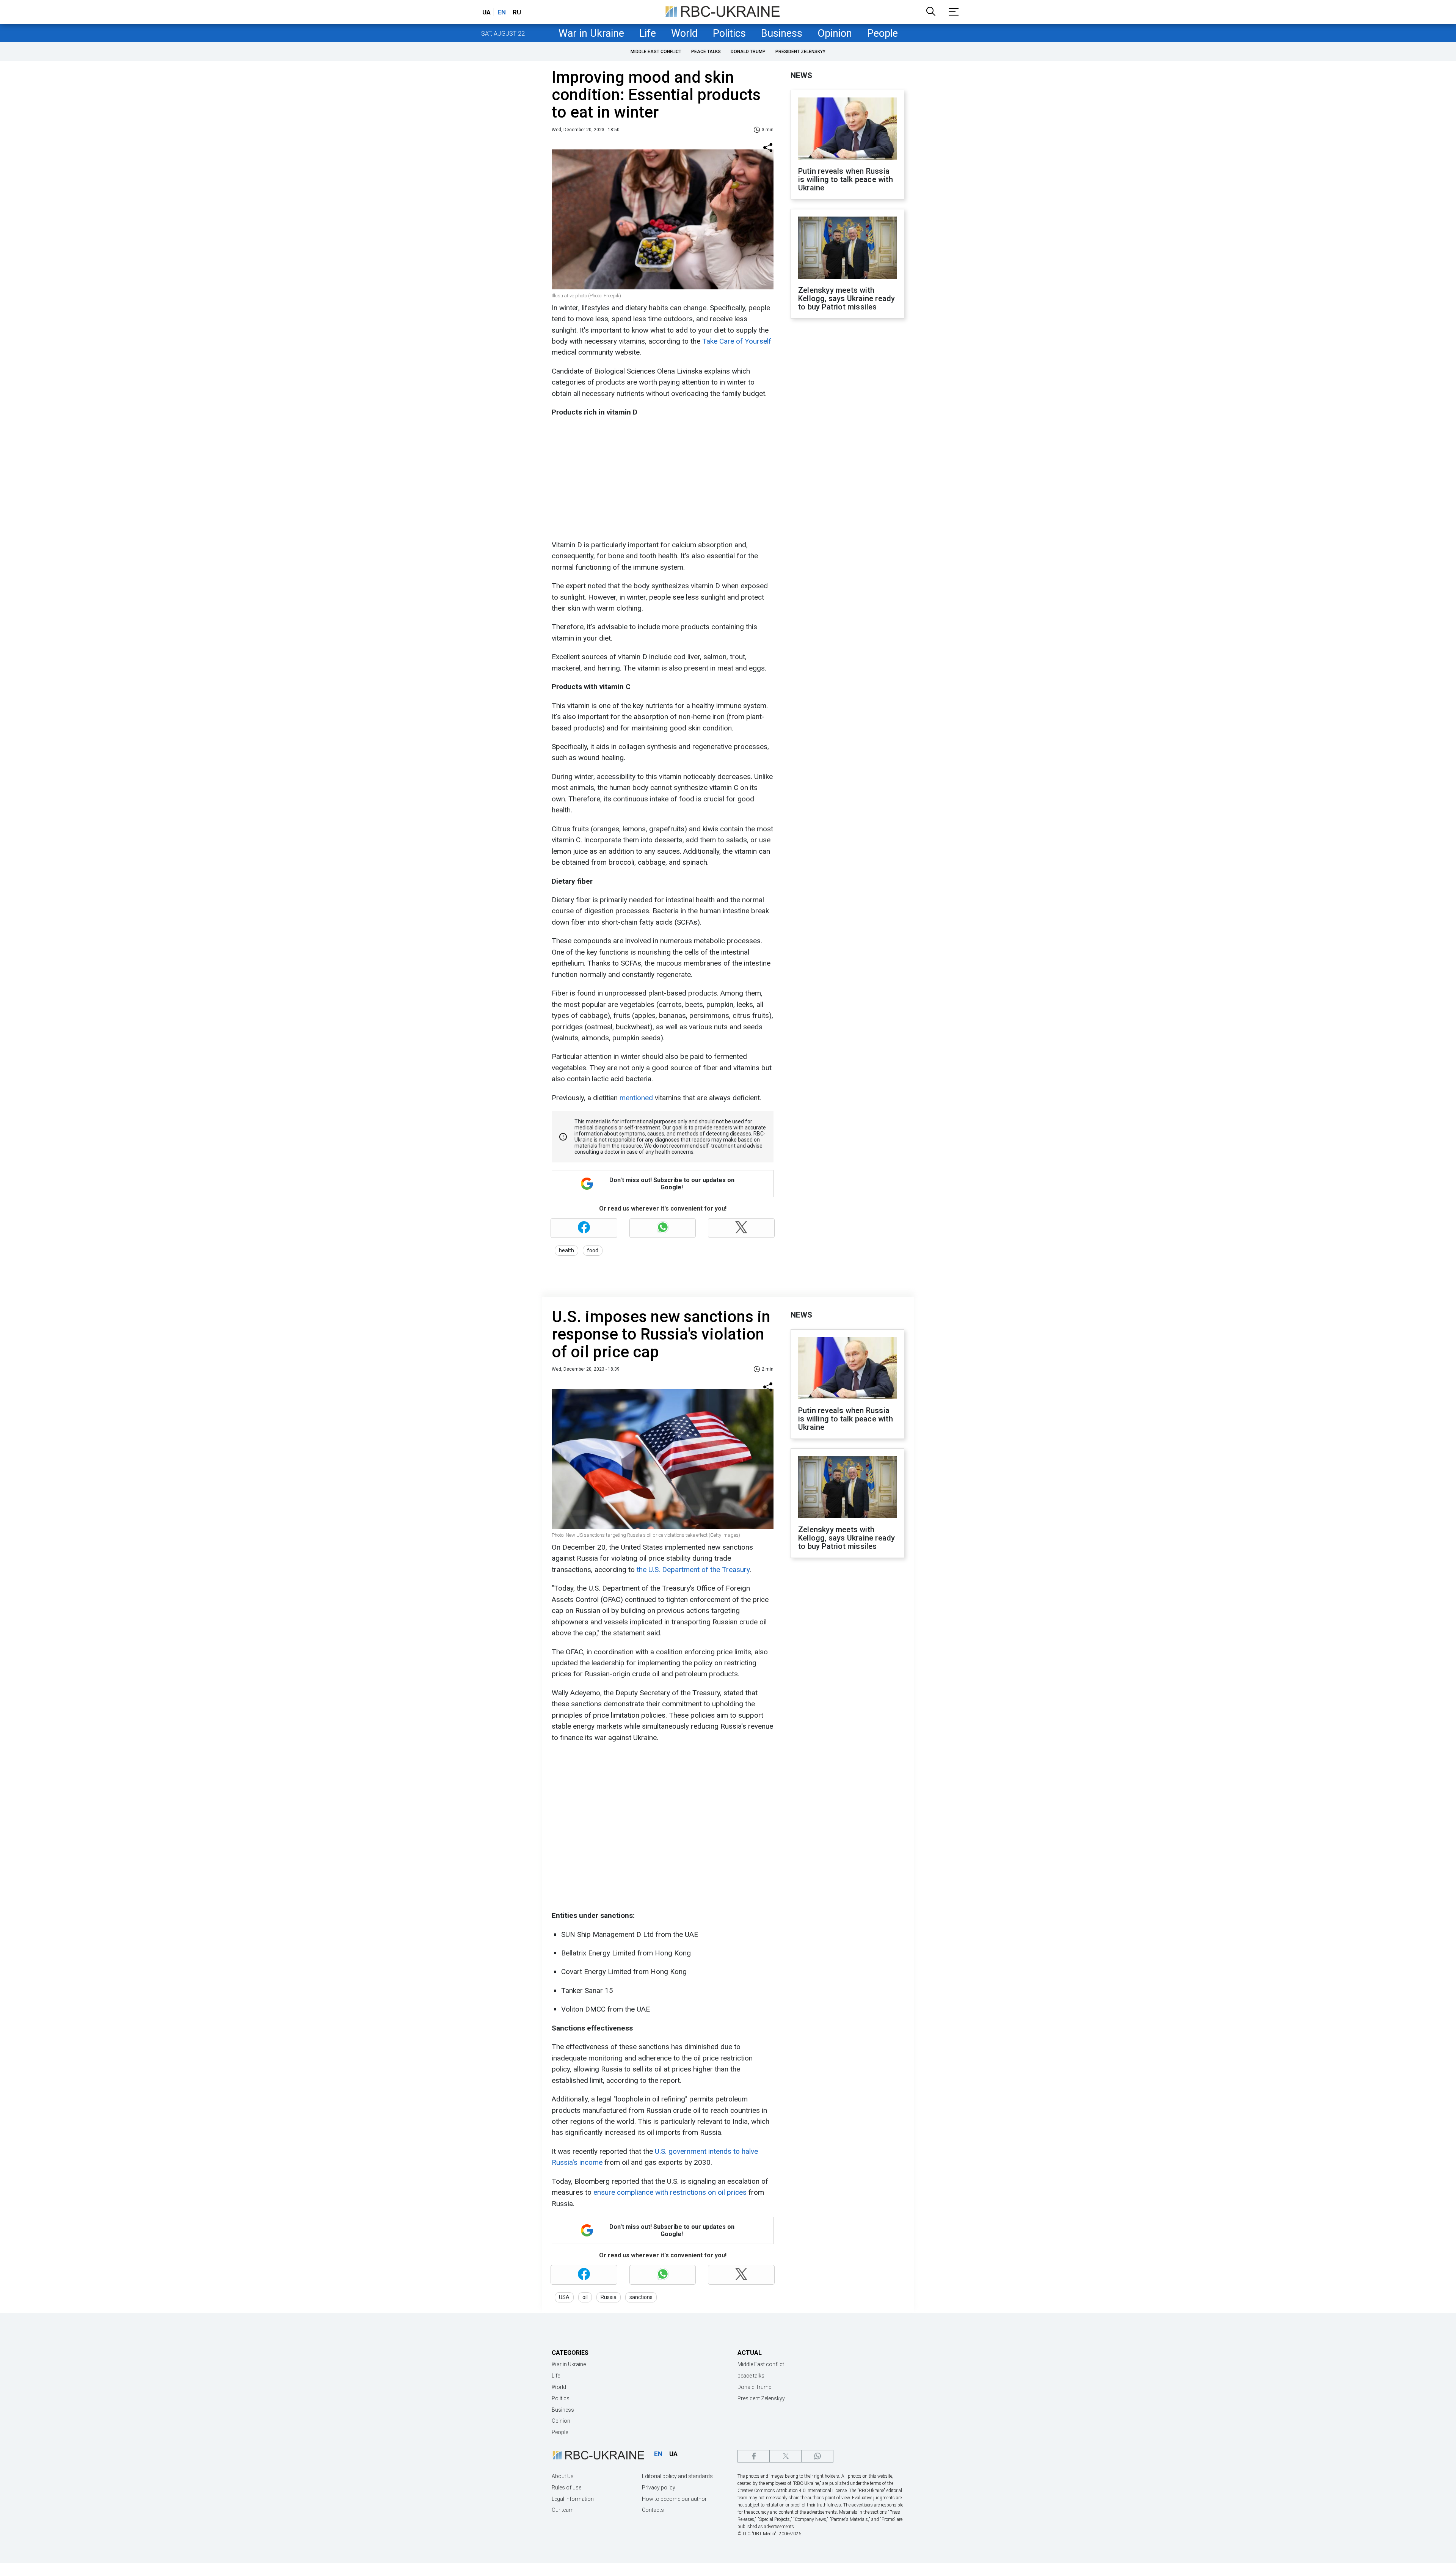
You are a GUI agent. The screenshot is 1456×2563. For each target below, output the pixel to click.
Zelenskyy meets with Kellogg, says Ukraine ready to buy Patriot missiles (846, 298)
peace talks (706, 52)
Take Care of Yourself (736, 341)
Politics (729, 33)
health (566, 1250)
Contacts (653, 2510)
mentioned (637, 1098)
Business (782, 33)
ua (486, 12)
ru (517, 12)
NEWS (801, 75)
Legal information (573, 2499)
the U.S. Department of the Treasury (693, 1570)
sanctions (641, 2297)
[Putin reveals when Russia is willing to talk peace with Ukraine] (847, 129)
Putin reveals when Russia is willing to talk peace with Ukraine (846, 179)
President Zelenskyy (800, 52)
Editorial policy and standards (677, 2476)
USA (564, 2297)
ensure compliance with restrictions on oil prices (670, 2192)
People (883, 33)
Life (648, 33)
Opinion (835, 33)
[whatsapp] (817, 2456)
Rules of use (566, 2488)
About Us (563, 2476)
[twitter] (785, 2456)
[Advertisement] (662, 479)
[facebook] (754, 2456)
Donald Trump (748, 52)
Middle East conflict (656, 52)
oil (585, 2297)
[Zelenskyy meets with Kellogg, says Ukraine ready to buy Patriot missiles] (847, 248)
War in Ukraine (591, 33)
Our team (563, 2510)
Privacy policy (659, 2488)
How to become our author (674, 2499)
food (593, 1250)
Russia (609, 2297)
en (502, 12)
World (684, 33)
